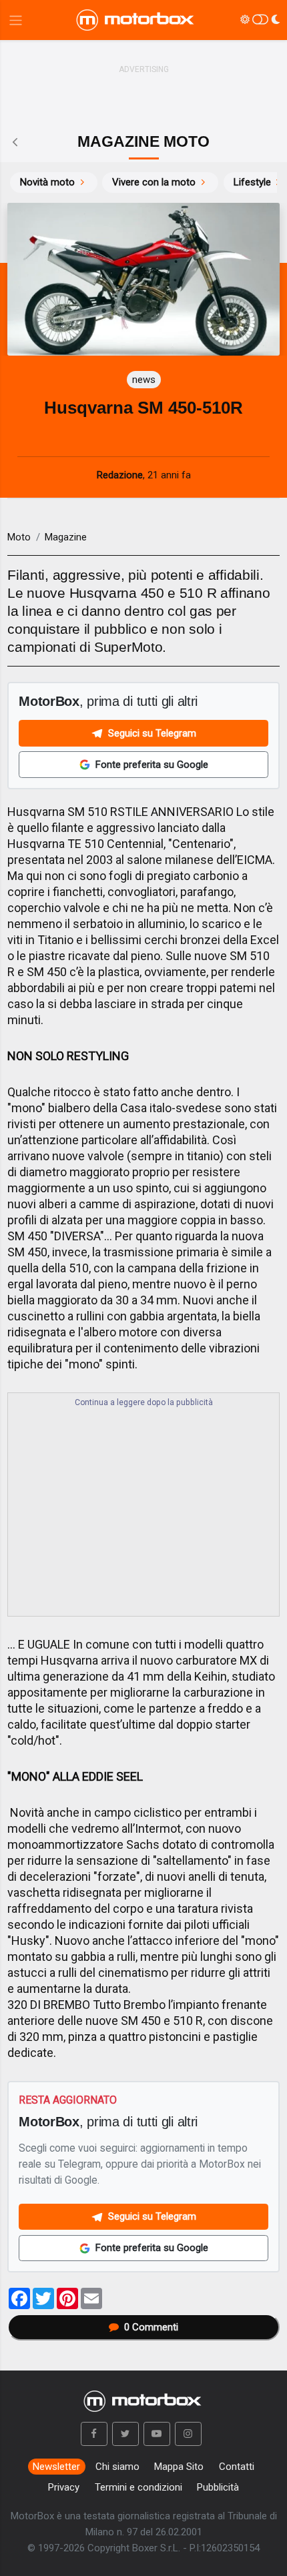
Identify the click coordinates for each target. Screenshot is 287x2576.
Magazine (66, 537)
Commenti (151, 2327)
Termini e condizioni (138, 2487)
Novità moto (47, 182)
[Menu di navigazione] (16, 20)
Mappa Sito (179, 2467)
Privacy (64, 2487)
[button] (94, 2434)
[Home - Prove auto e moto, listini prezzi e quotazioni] (136, 20)
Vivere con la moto (154, 182)
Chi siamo (117, 2467)
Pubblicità (218, 2487)
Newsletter (56, 2467)
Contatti (237, 2467)
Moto (19, 537)
